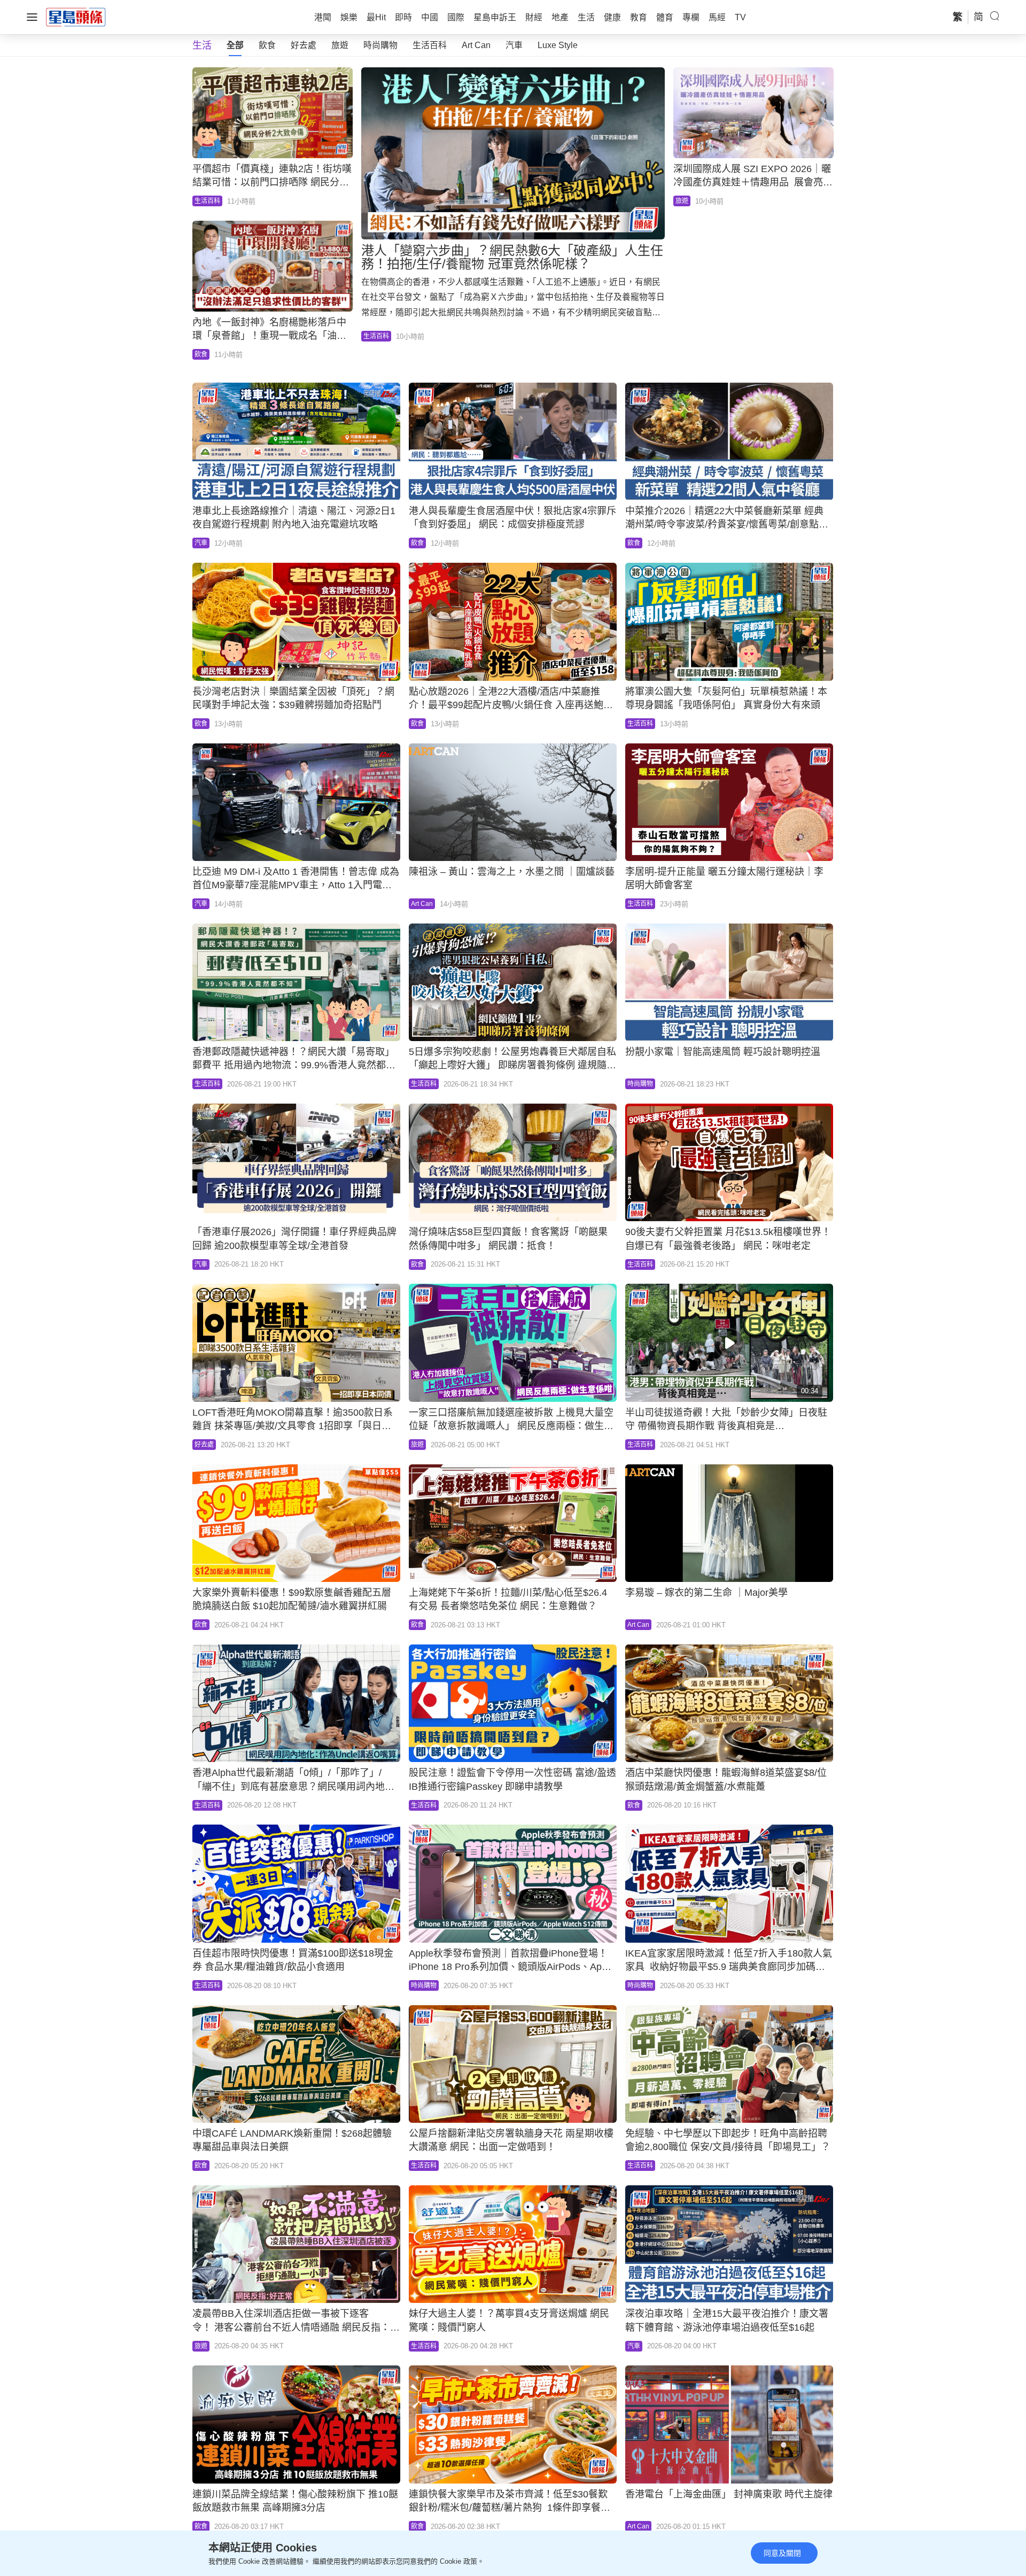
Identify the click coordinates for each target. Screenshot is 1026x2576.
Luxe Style (558, 45)
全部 (235, 45)
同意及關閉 (782, 2553)
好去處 (304, 45)
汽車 (514, 45)
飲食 (267, 45)
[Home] (76, 17)
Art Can (476, 45)
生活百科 (430, 45)
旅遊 (340, 45)
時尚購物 (380, 45)
